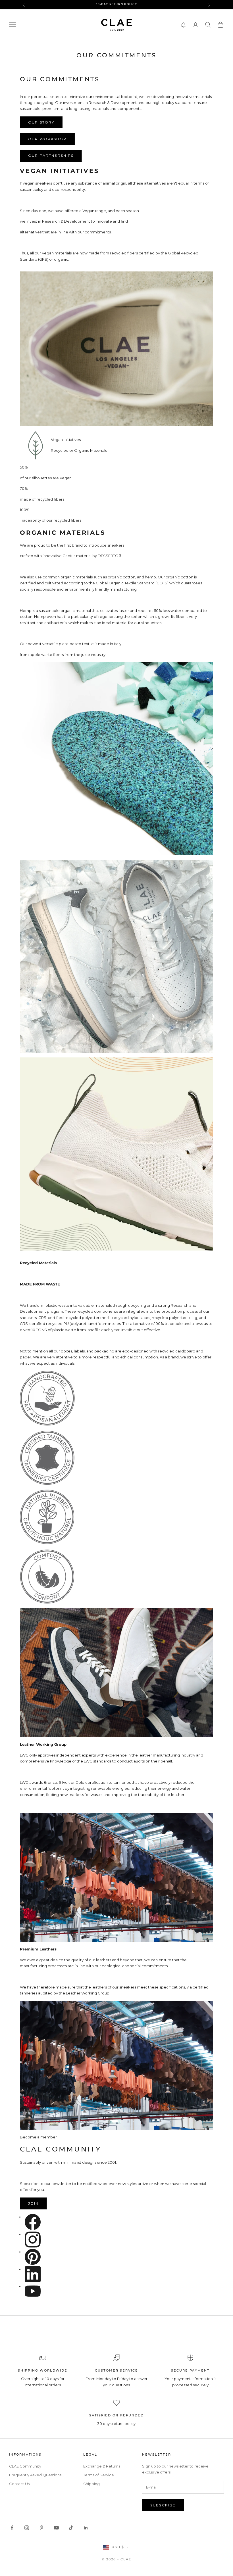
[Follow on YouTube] (56, 2528)
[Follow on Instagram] (27, 2528)
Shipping (91, 2484)
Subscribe (163, 2505)
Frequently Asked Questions (35, 2475)
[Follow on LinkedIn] (86, 2528)
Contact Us (19, 2484)
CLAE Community (25, 2466)
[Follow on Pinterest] (41, 2528)
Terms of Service (99, 2475)
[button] (183, 25)
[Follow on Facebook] (12, 2528)
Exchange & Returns (102, 2466)
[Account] (195, 25)
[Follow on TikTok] (71, 2528)
